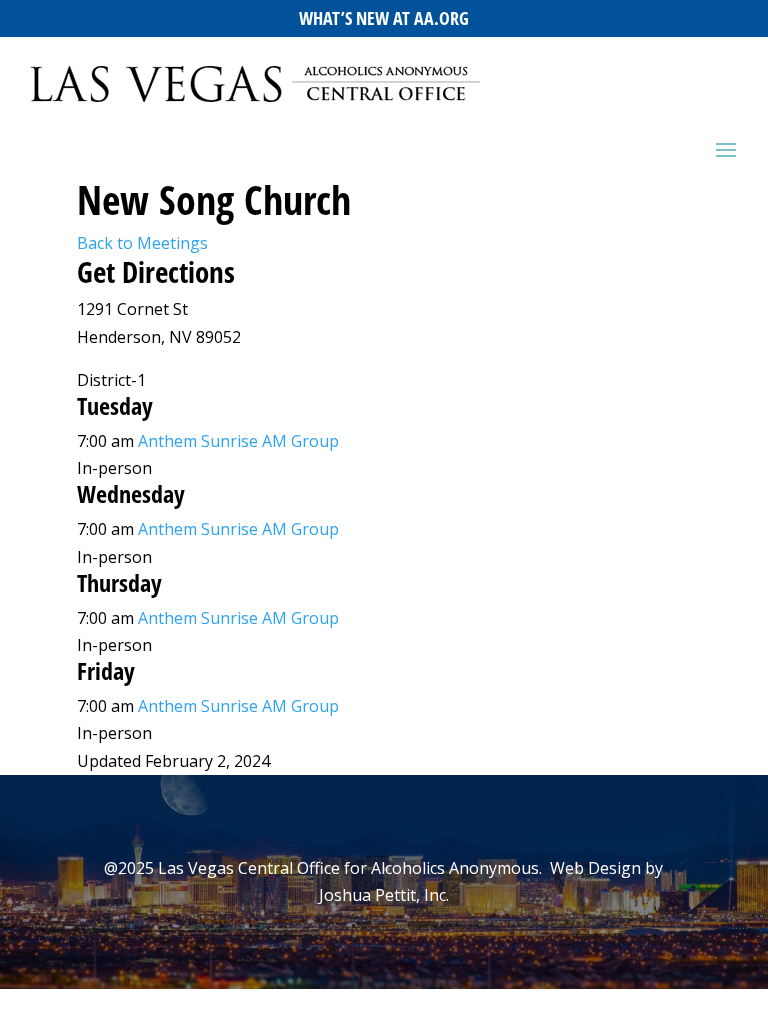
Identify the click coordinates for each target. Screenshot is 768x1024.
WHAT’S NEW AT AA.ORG (384, 18)
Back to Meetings (142, 243)
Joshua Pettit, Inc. (384, 895)
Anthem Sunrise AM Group (238, 441)
